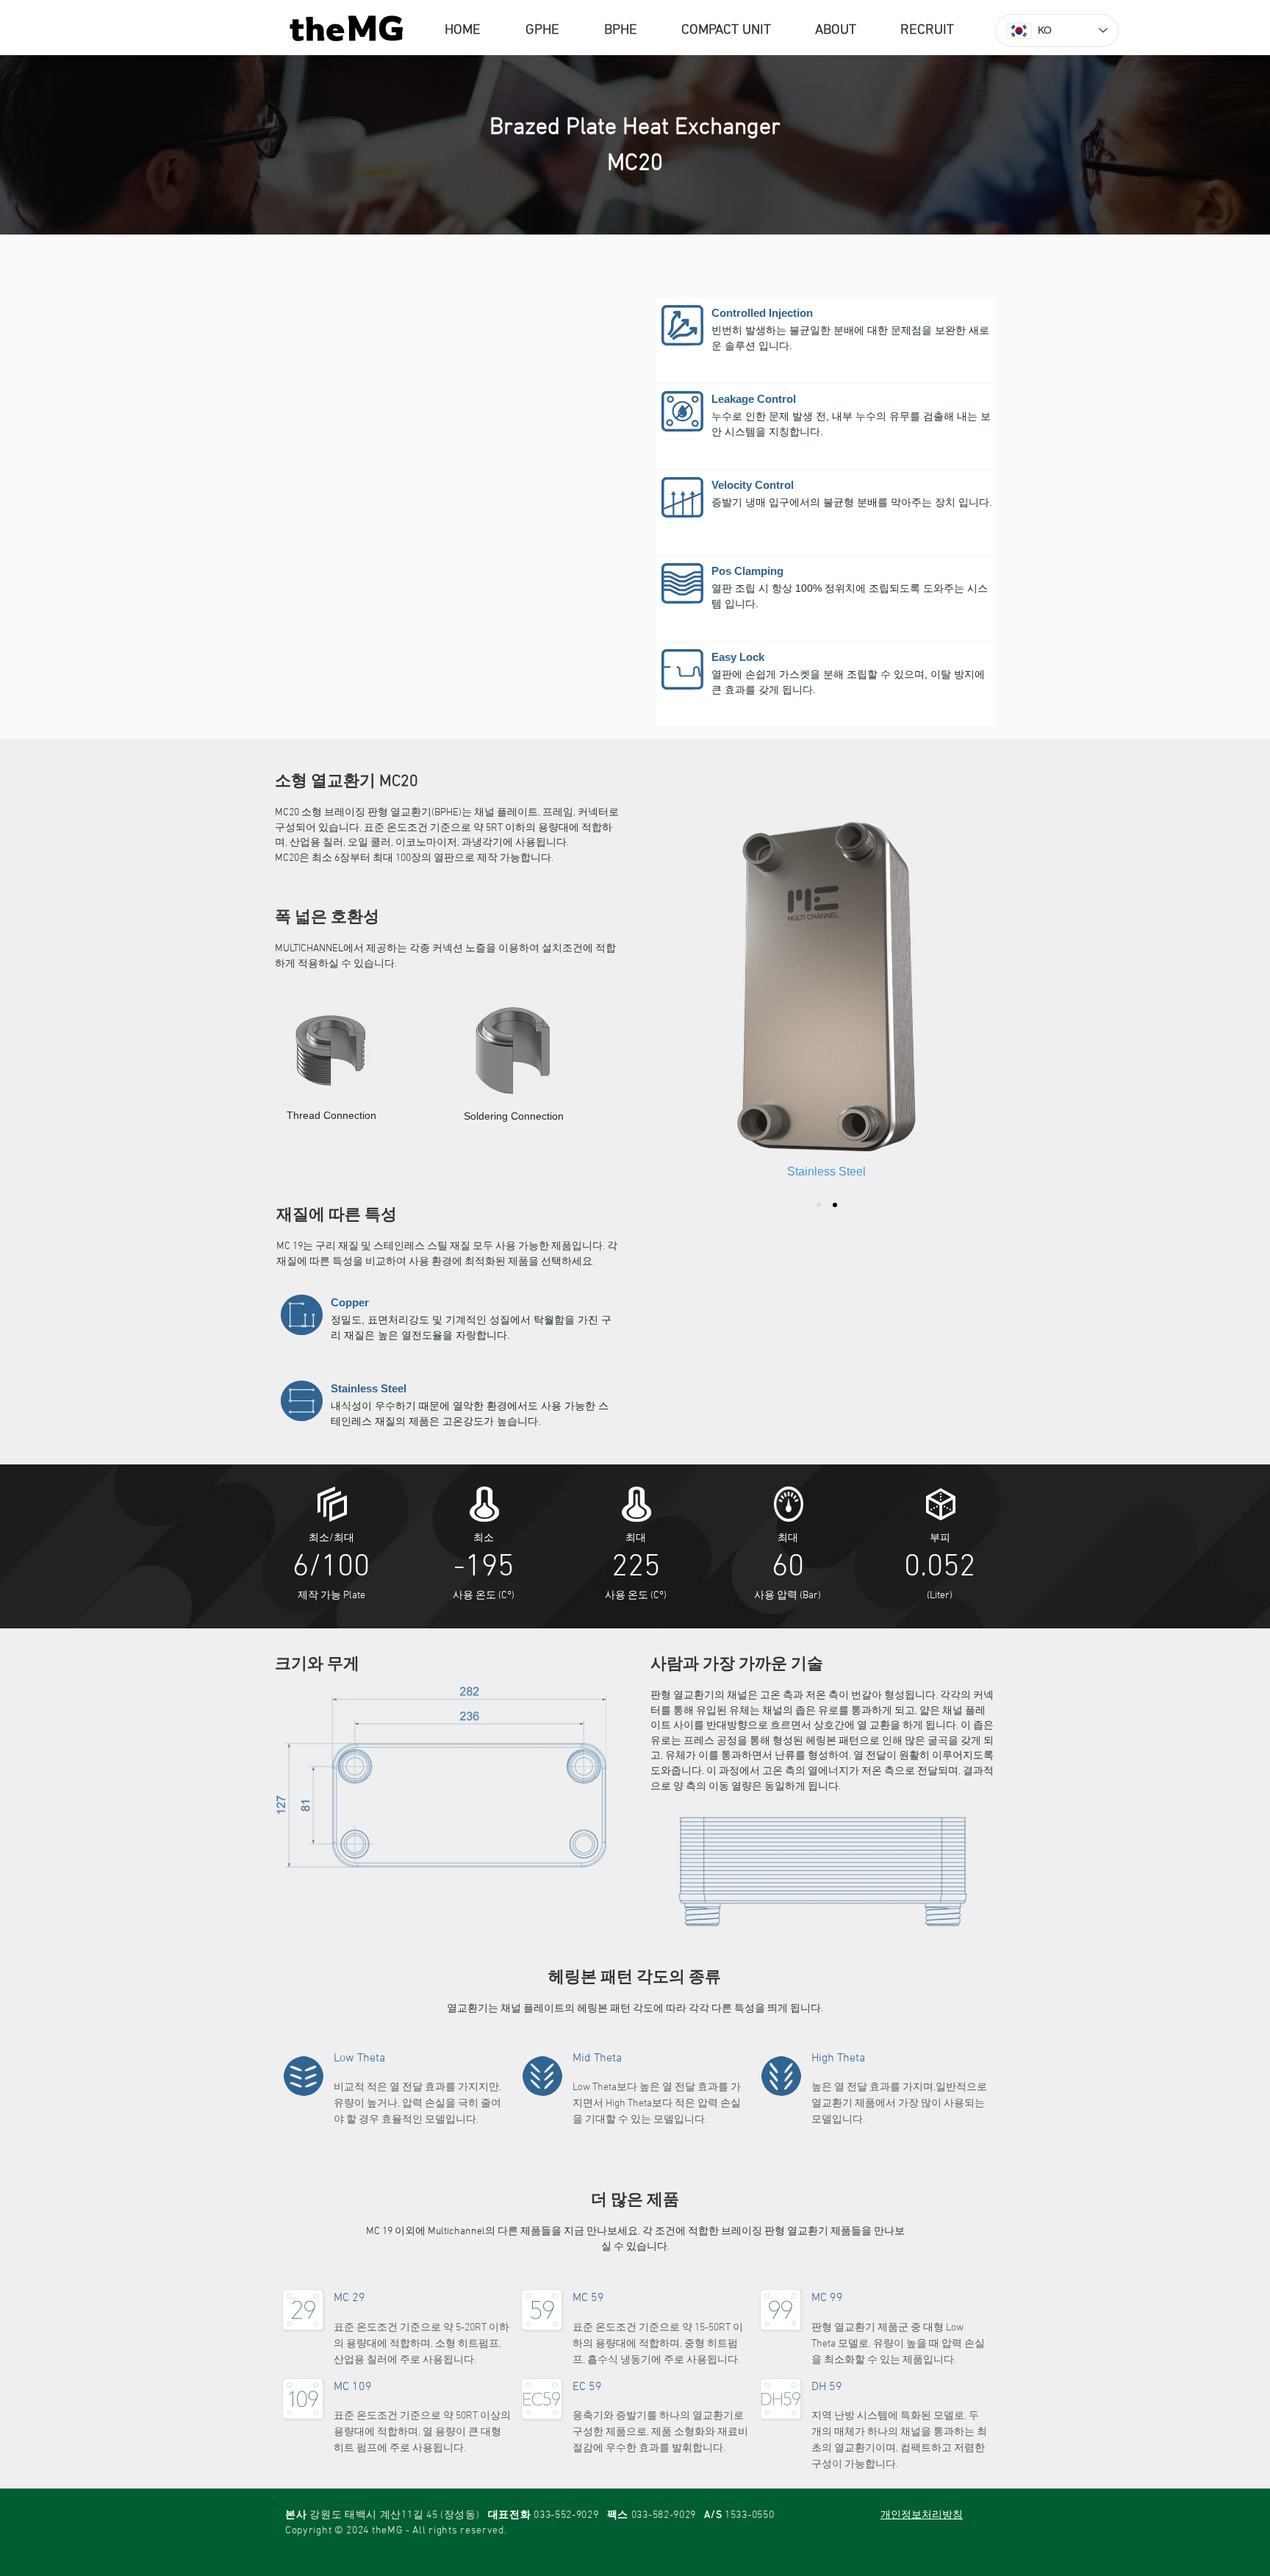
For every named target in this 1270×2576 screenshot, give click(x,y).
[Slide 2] (835, 1205)
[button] (847, 31)
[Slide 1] (819, 1205)
